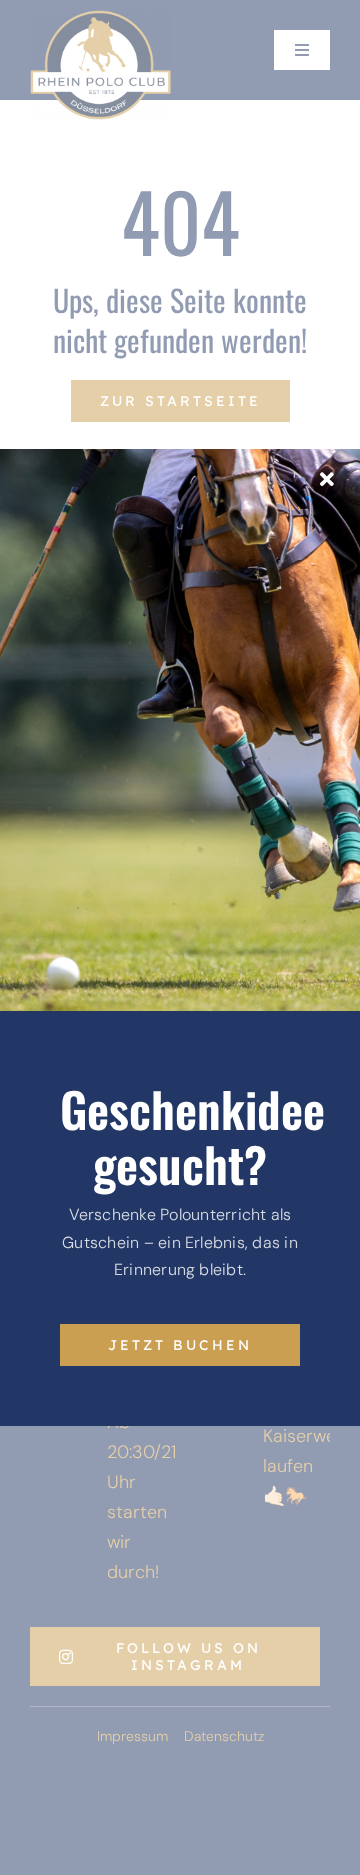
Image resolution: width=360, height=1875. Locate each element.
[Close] (327, 480)
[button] (36, 1839)
